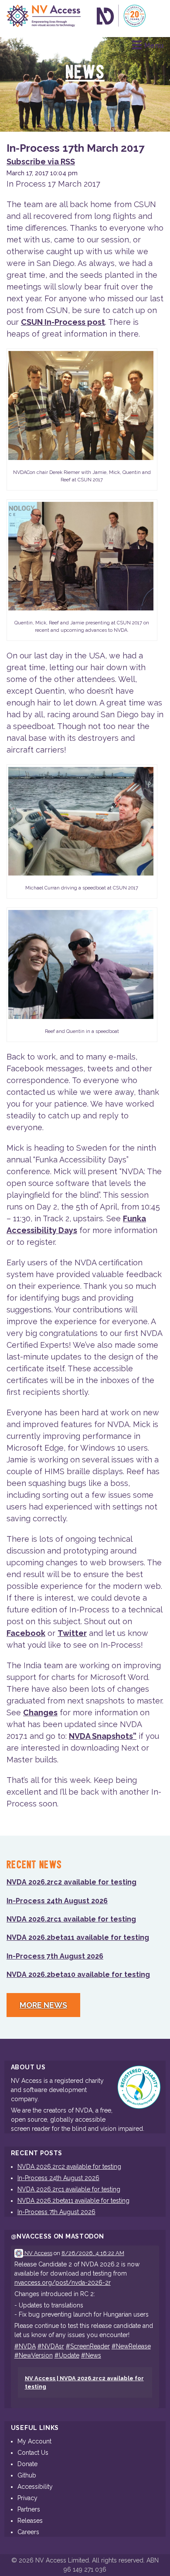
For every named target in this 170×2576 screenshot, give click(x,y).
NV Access (38, 2253)
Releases (30, 2521)
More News (43, 2005)
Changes (40, 1712)
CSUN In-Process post (63, 322)
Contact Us (33, 2453)
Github (27, 2475)
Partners (29, 2509)
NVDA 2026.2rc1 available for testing (71, 1919)
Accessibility (35, 2487)
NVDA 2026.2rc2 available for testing (71, 1882)
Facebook (26, 1633)
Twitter (72, 1633)
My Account (34, 2441)
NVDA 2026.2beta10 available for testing (78, 1975)
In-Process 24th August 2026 (57, 1901)
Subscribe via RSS (41, 162)
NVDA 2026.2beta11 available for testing (78, 1937)
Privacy (27, 2498)
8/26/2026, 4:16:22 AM (93, 2253)
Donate (27, 2464)
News (85, 73)
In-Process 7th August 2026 (55, 1956)
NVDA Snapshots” (103, 1736)
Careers (28, 2532)
